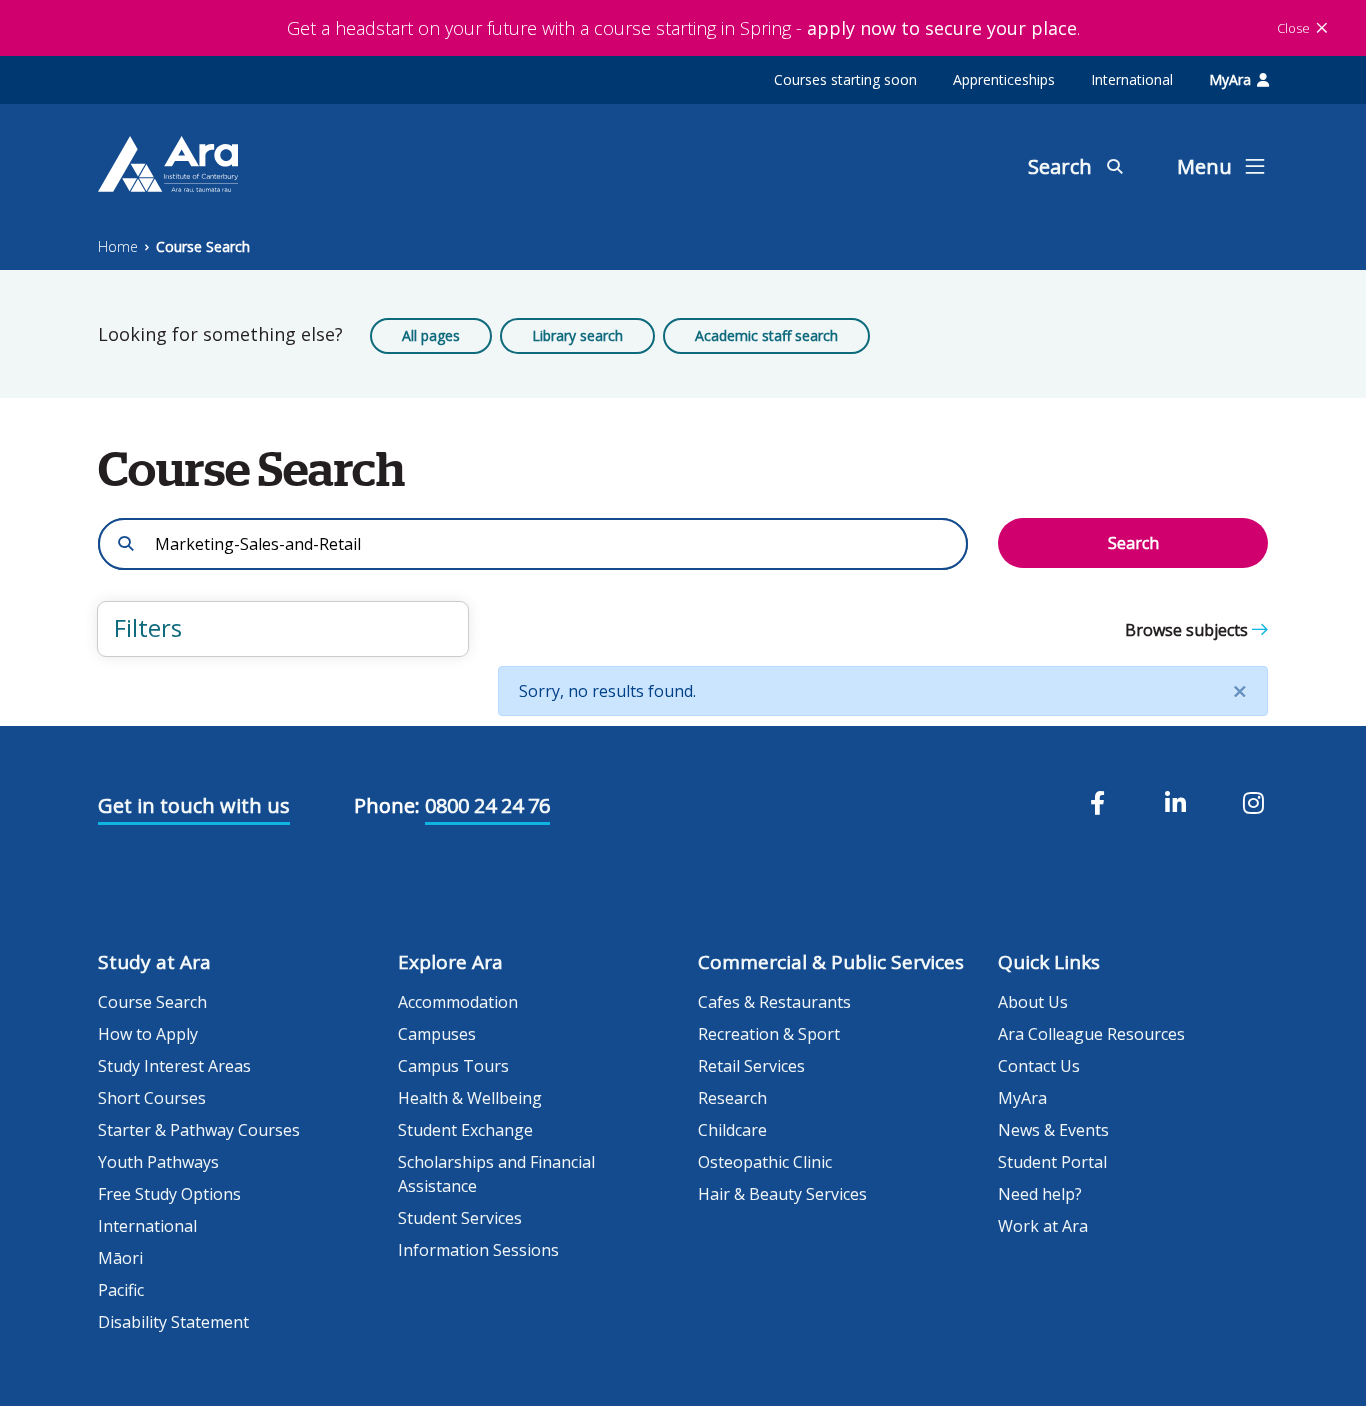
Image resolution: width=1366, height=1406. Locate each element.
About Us (1033, 1002)
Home (118, 246)
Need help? (1040, 1194)
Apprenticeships (1004, 79)
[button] (283, 629)
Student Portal (1052, 1162)
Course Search (203, 246)
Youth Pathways (158, 1162)
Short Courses (152, 1098)
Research (732, 1098)
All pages (431, 335)
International (1132, 79)
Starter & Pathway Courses (199, 1130)
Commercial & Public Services (831, 962)
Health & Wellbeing (470, 1098)
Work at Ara (1043, 1226)
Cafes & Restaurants (774, 1002)
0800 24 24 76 (487, 805)
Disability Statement (173, 1322)
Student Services (460, 1218)
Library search (577, 335)
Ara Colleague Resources (1091, 1034)
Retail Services (751, 1066)
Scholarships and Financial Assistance (496, 1174)
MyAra (1230, 79)
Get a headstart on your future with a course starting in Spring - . (683, 28)
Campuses (437, 1034)
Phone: (387, 805)
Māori (120, 1258)
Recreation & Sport (769, 1034)
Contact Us (1039, 1066)
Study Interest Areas (174, 1066)
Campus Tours (453, 1066)
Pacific (121, 1290)
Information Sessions (478, 1250)
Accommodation (458, 1002)
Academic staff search (766, 335)
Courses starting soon (845, 79)
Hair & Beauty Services (782, 1194)
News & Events (1053, 1130)
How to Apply (148, 1034)
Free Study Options (169, 1194)
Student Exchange (465, 1130)
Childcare (732, 1130)
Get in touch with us (194, 805)
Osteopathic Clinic (765, 1162)
